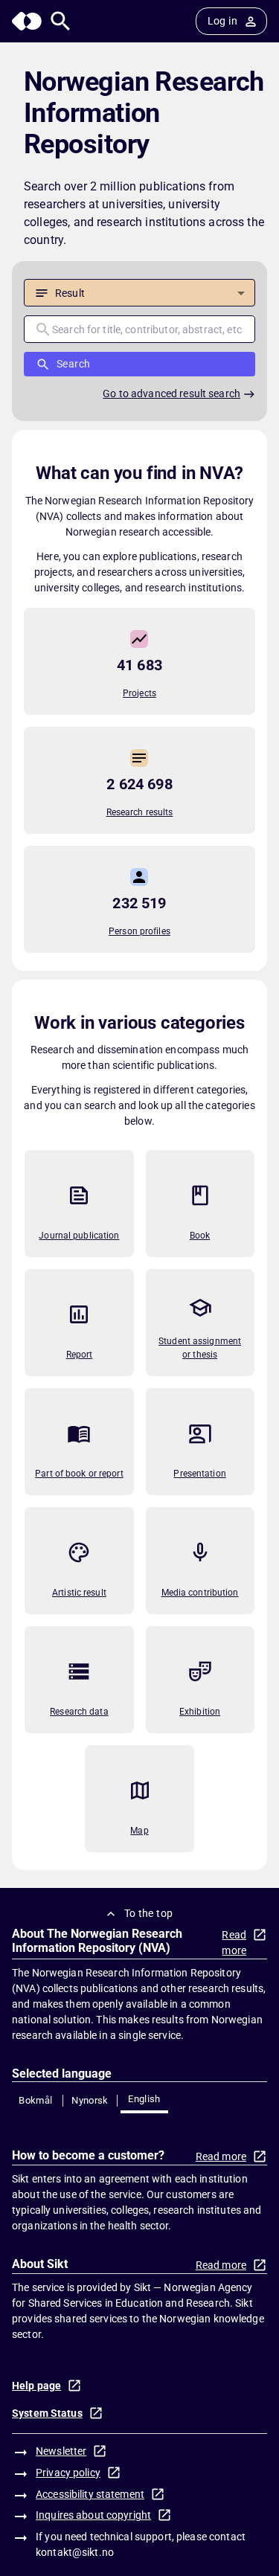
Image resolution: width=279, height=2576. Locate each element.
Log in (222, 21)
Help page (36, 2386)
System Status (47, 2413)
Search (73, 364)
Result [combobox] (70, 293)
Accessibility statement (90, 2494)
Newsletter (61, 2451)
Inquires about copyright (93, 2515)
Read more (234, 1943)
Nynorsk (90, 2100)
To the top (149, 1913)
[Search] (61, 21)
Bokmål (35, 2100)
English (144, 2099)
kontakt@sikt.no (75, 2552)
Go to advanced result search (171, 394)
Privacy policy (68, 2473)
